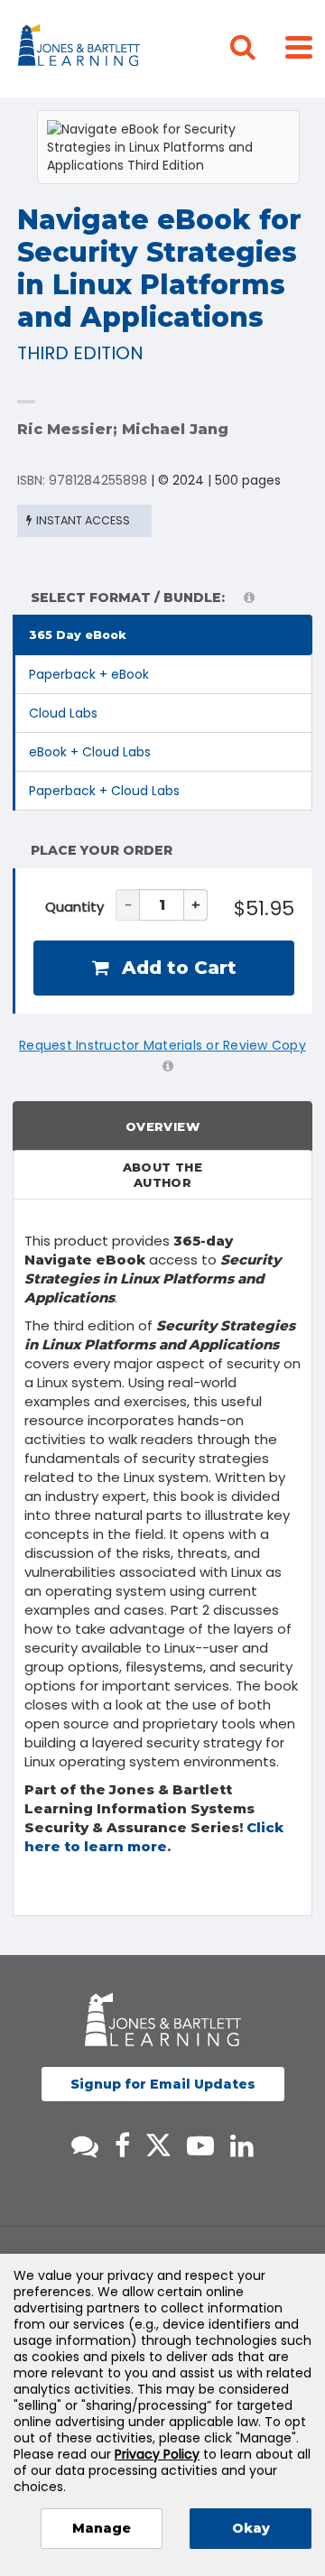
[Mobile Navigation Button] (299, 46)
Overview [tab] (162, 1126)
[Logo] (82, 49)
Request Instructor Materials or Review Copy (162, 1045)
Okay (251, 2528)
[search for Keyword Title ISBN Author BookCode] (257, 49)
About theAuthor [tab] (163, 1175)
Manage (102, 2528)
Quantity (74, 907)
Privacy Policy (157, 2454)
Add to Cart (176, 968)
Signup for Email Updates (163, 2084)
